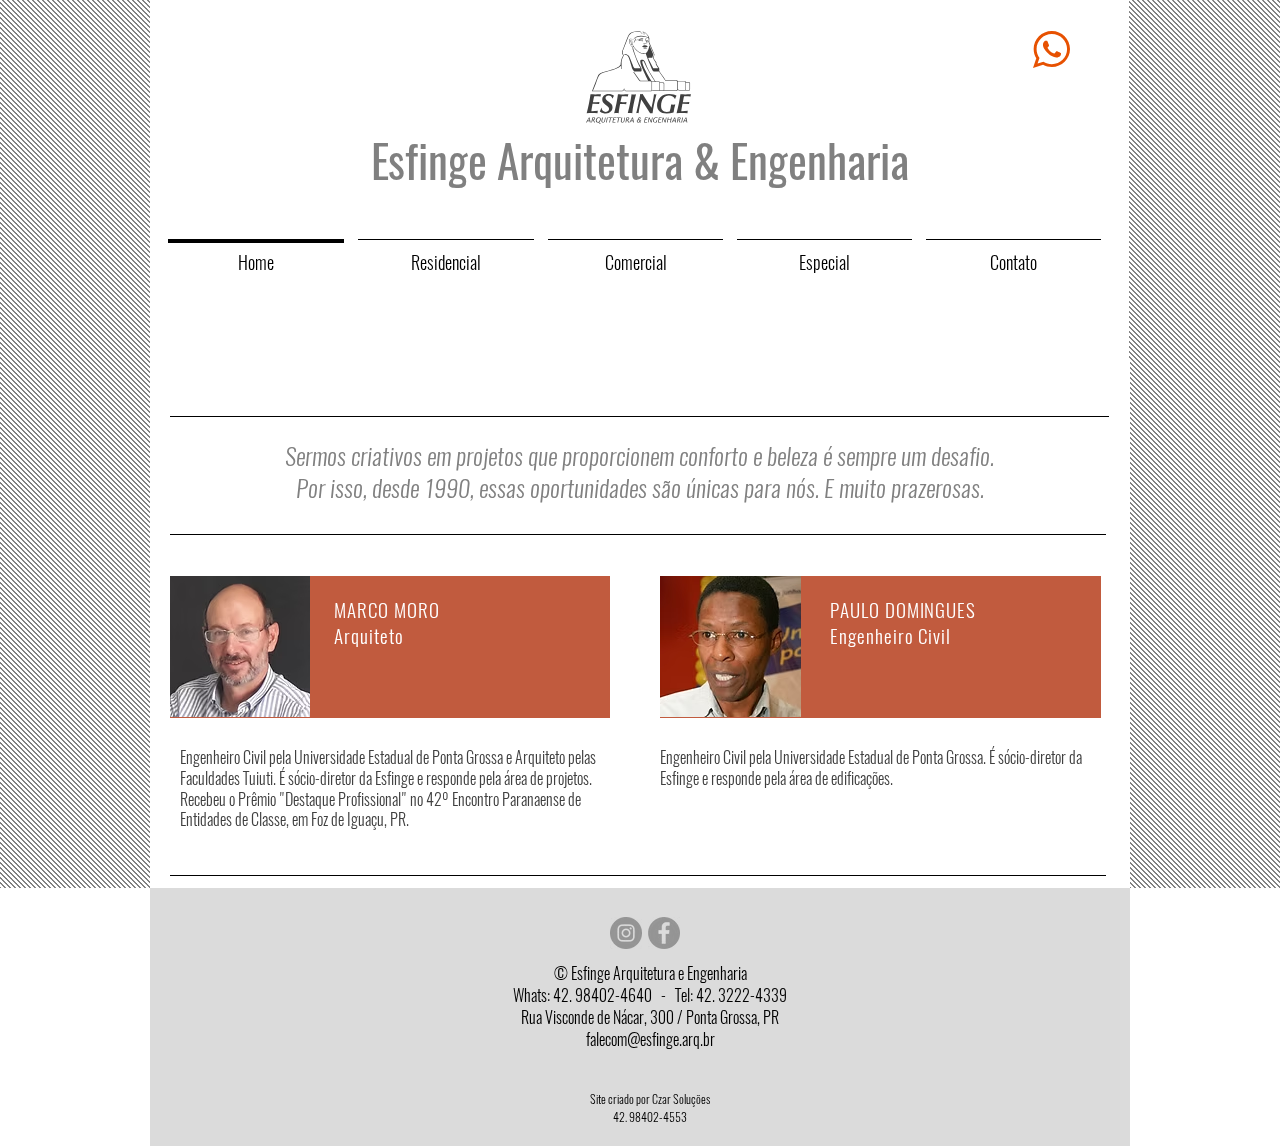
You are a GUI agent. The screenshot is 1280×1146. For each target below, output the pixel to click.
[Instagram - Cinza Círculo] (626, 933)
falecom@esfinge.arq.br (650, 1039)
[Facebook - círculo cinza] (664, 933)
